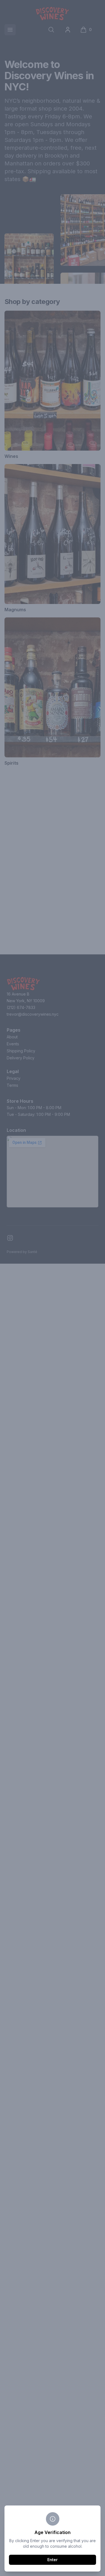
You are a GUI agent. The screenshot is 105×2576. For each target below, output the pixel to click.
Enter (53, 2560)
